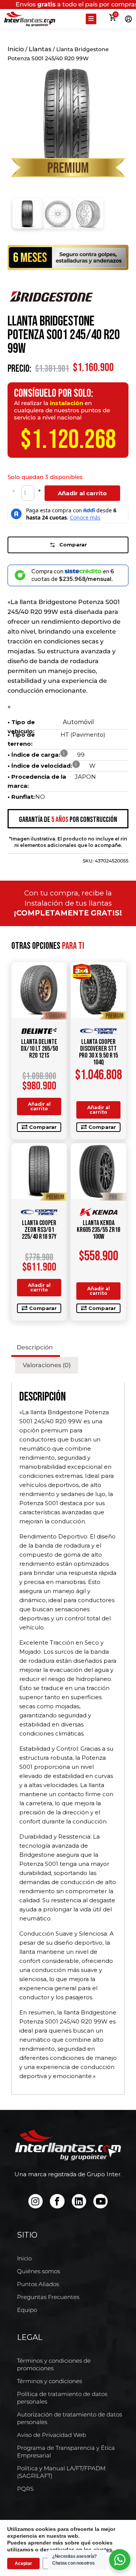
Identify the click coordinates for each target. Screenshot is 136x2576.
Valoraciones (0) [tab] (47, 1365)
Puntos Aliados (38, 2284)
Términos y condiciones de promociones (54, 2364)
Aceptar (23, 2563)
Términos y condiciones (49, 2381)
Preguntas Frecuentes (48, 2297)
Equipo (27, 2310)
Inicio (16, 49)
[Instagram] (36, 2201)
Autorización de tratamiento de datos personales (70, 2418)
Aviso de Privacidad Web (52, 2435)
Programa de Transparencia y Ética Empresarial (66, 2452)
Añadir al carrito (82, 493)
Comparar (73, 545)
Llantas (40, 49)
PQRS (25, 2489)
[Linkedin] (79, 2201)
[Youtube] (100, 2201)
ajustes (103, 2549)
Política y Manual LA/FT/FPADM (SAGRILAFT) (61, 2472)
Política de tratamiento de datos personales (62, 2398)
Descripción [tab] (35, 1347)
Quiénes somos (39, 2271)
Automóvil (78, 722)
